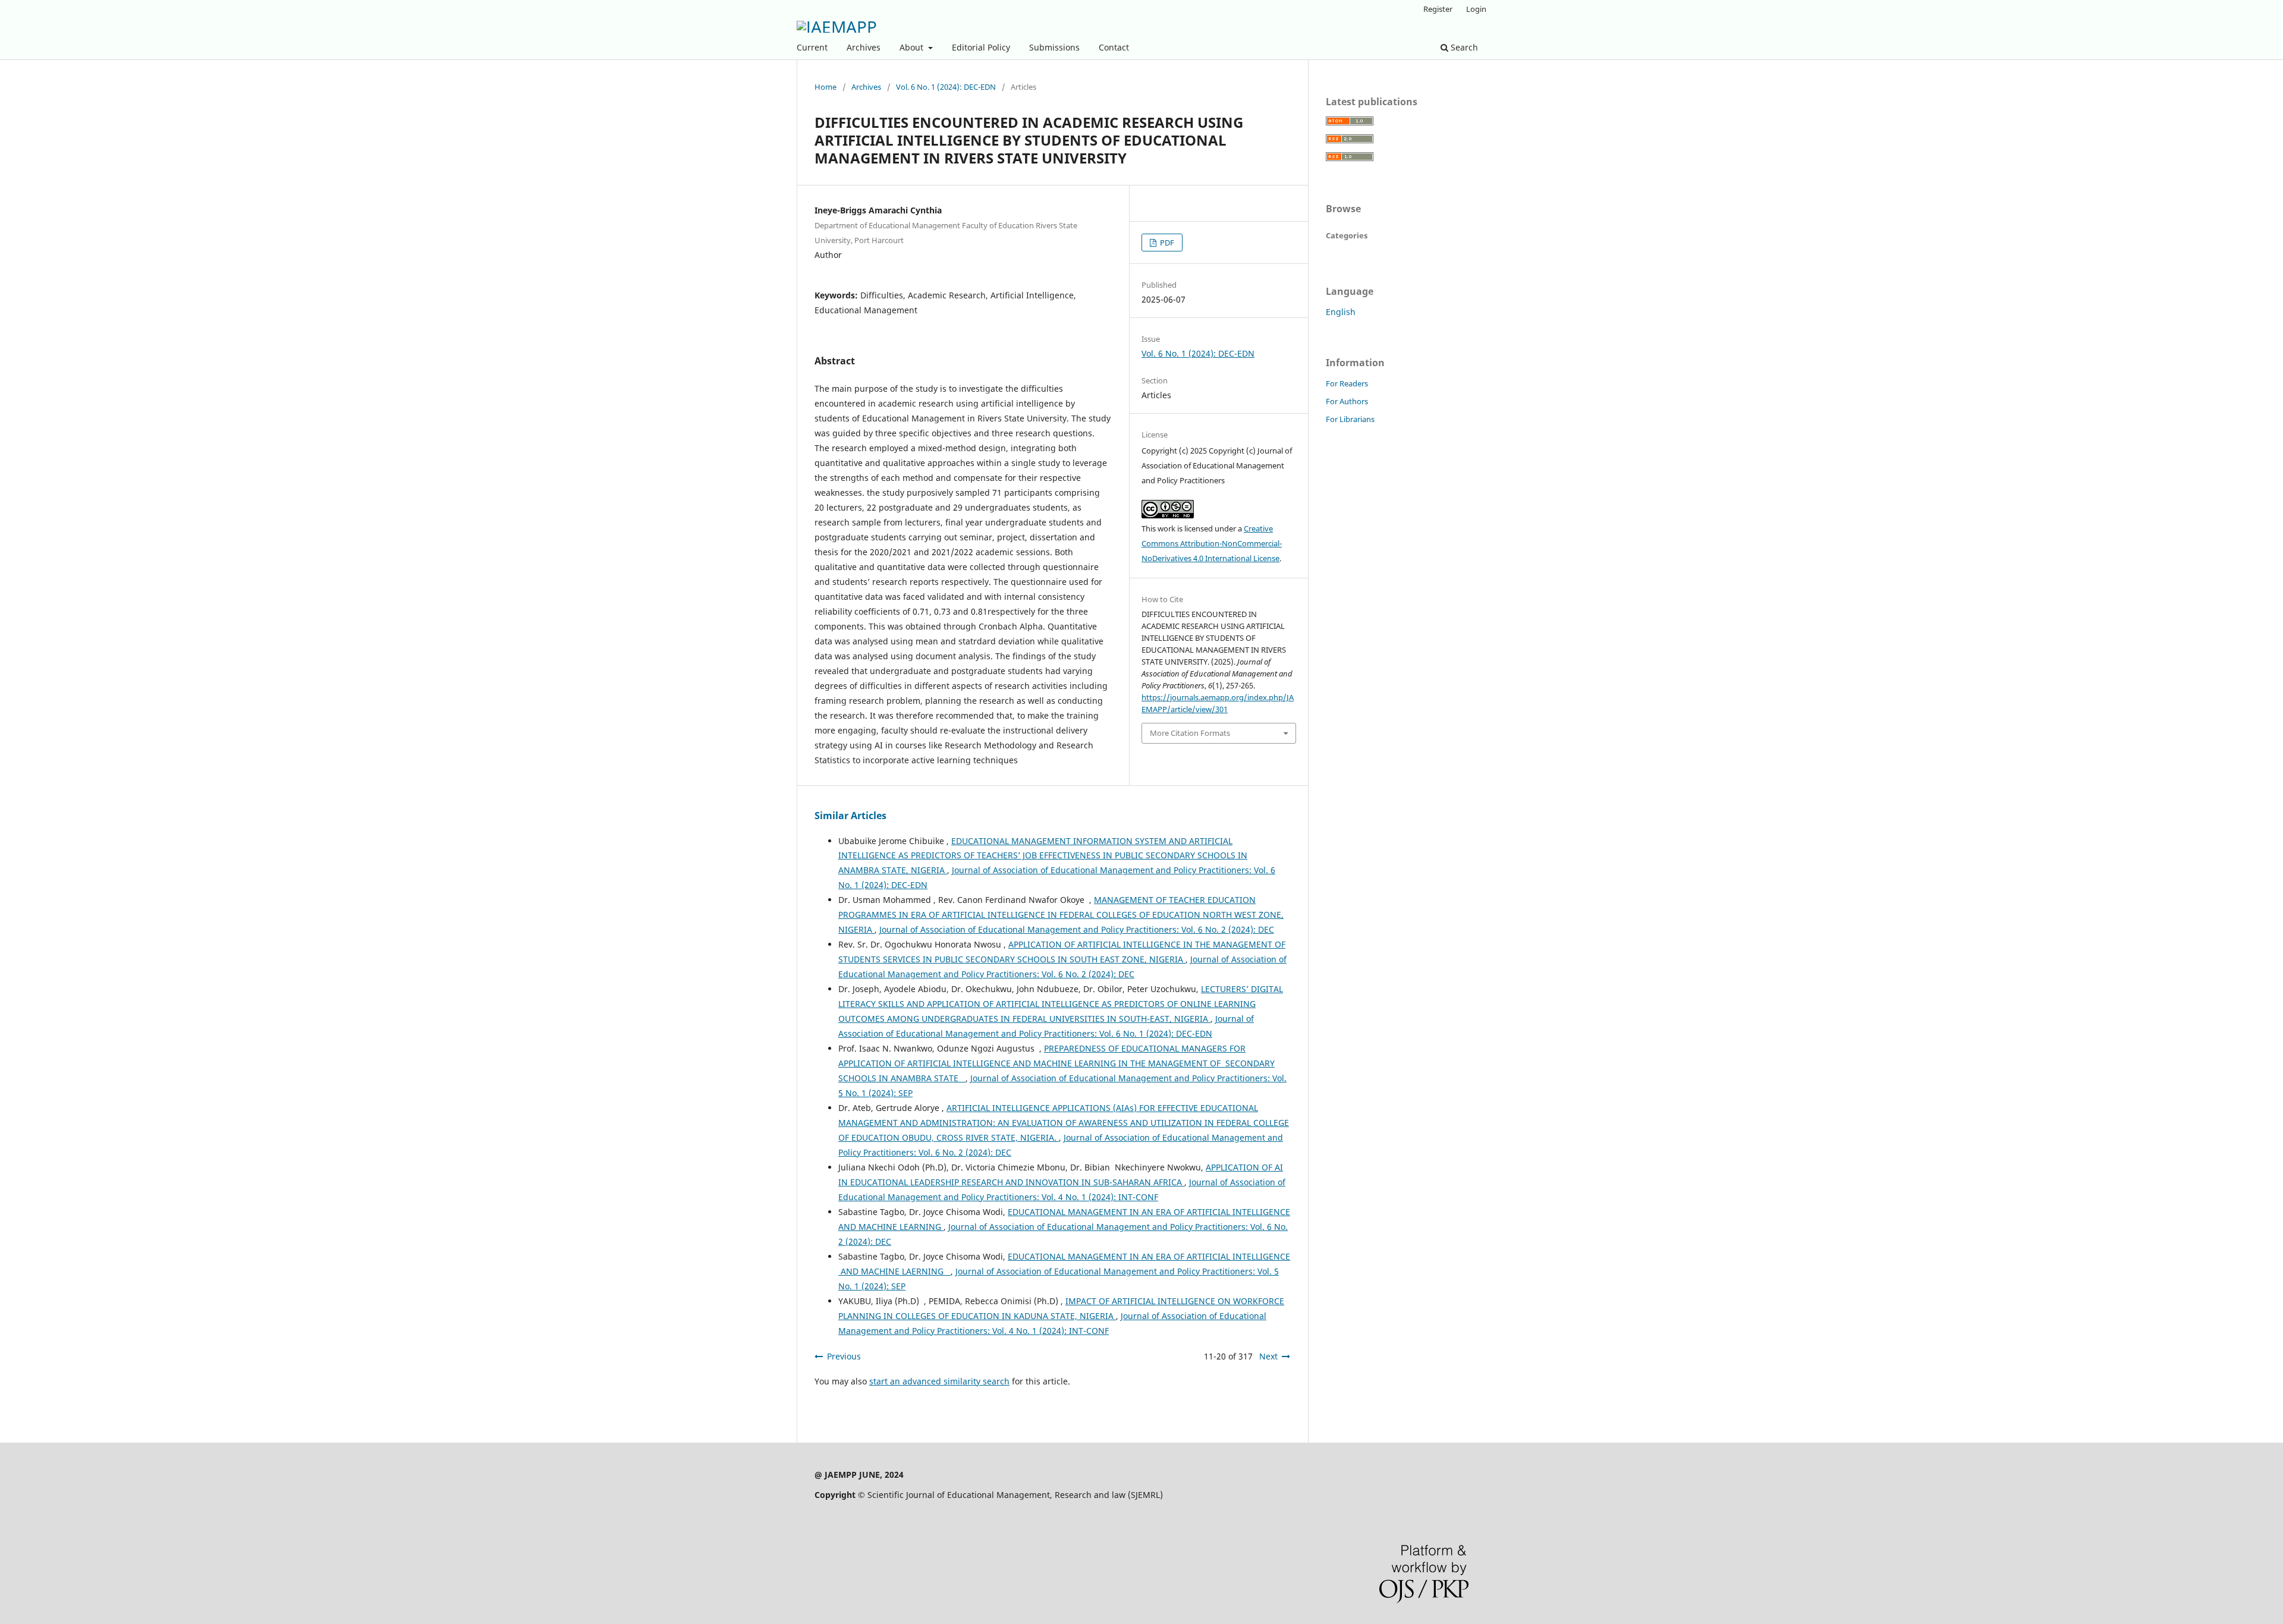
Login (1476, 9)
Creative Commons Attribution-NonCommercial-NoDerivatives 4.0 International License (1212, 543)
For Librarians (1350, 419)
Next (1268, 1356)
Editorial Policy (981, 47)
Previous (844, 1356)
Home (826, 87)
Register (1438, 9)
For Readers (1347, 383)
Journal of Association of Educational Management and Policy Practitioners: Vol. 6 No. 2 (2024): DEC (1077, 929)
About (913, 47)
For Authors (1347, 401)
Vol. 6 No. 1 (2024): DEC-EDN (946, 87)
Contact (1114, 47)
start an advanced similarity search (939, 1381)
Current (812, 47)
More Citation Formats (1190, 733)
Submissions (1054, 47)
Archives (864, 47)
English (1341, 312)
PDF (1166, 243)
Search (1463, 47)
